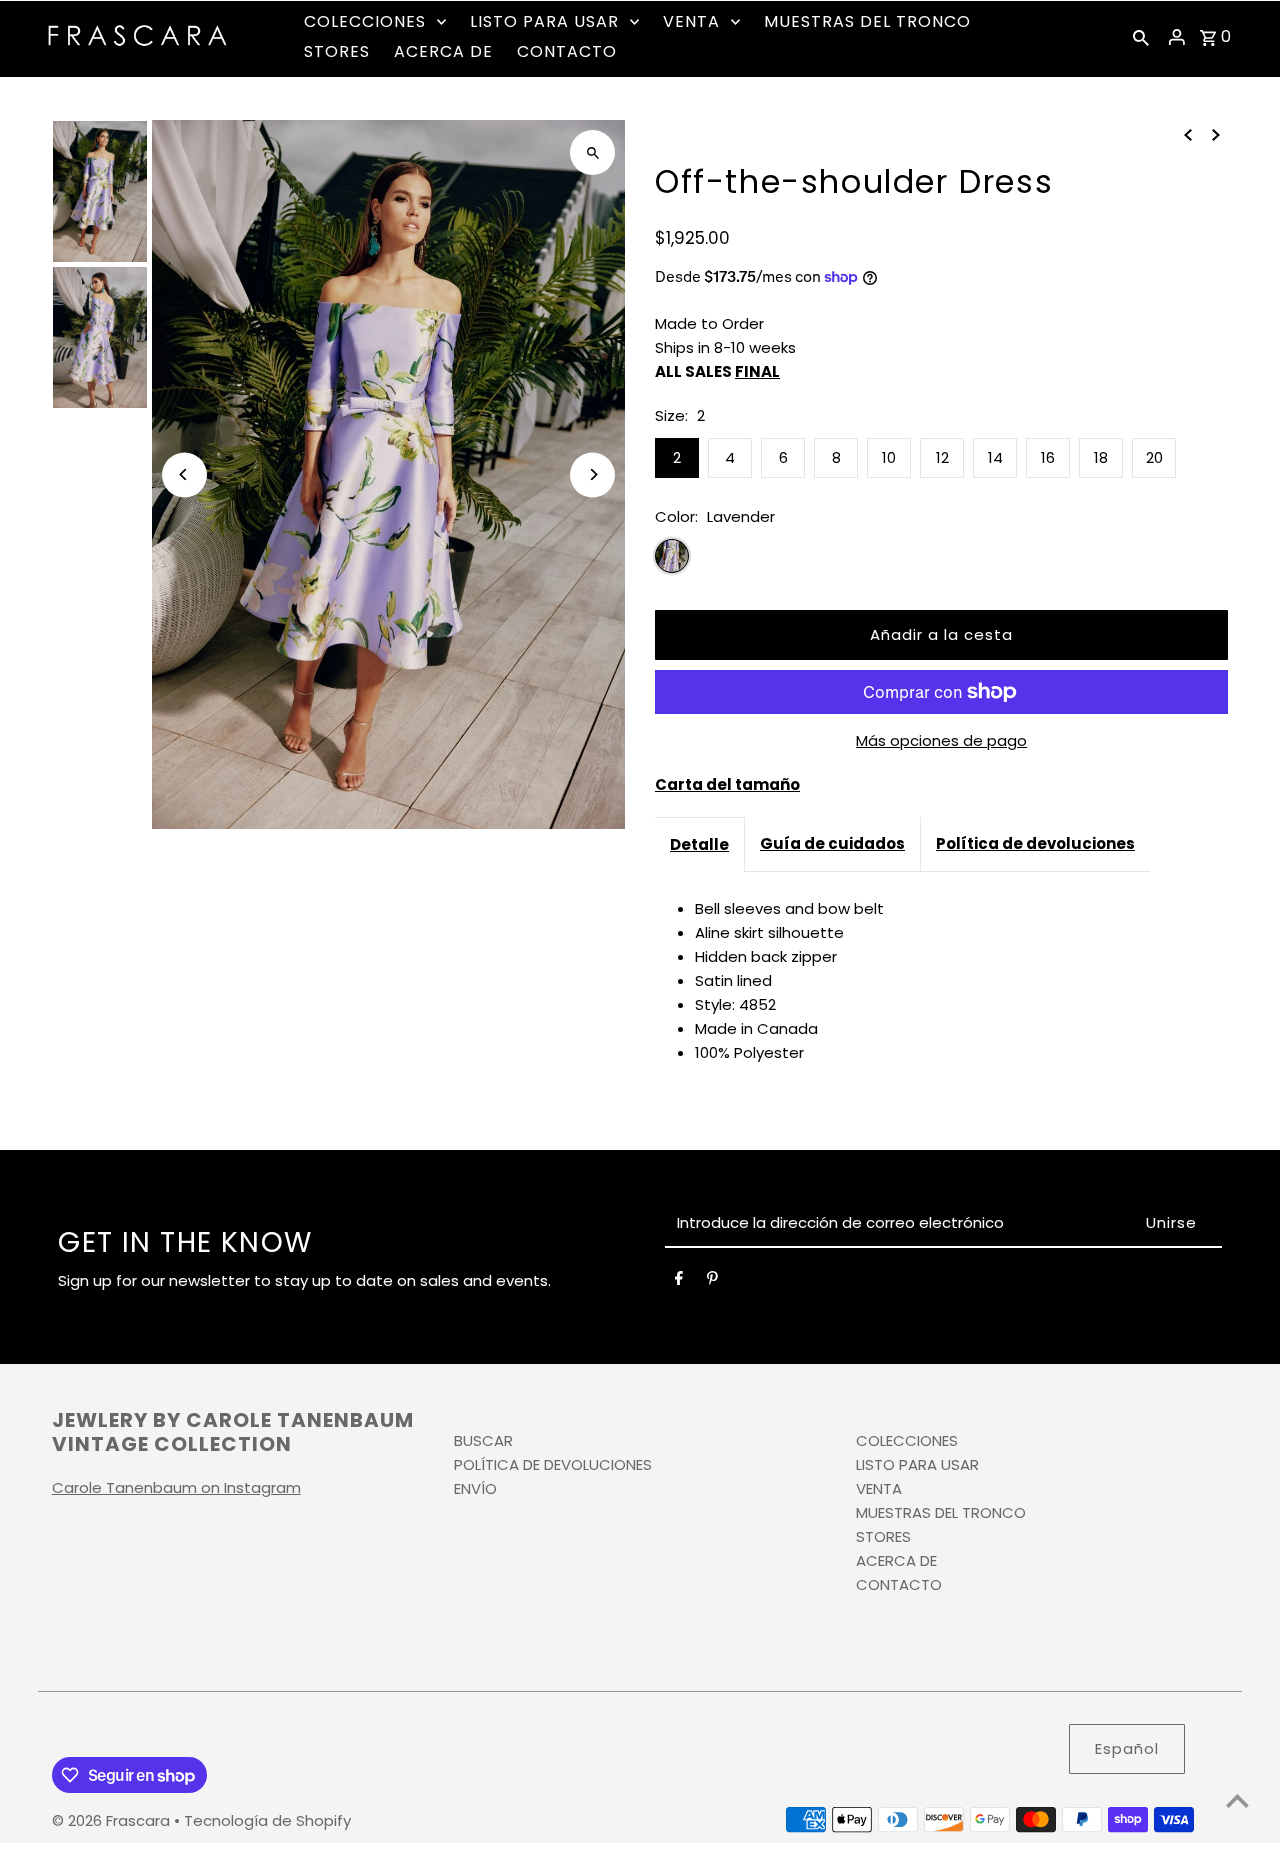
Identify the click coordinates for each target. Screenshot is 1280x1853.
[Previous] (184, 474)
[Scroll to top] (1237, 1800)
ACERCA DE (896, 1560)
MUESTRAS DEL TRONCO (941, 1512)
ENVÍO (475, 1488)
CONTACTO (899, 1584)
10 (889, 457)
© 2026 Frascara (113, 1820)
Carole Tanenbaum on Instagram (176, 1487)
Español (1127, 1748)
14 (995, 457)
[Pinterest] (712, 1282)
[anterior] (1188, 134)
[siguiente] (1216, 134)
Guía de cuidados (832, 843)
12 (942, 457)
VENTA (879, 1488)
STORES (883, 1536)
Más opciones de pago (941, 740)
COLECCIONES (907, 1440)
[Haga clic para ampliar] (592, 152)
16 (1048, 457)
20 (1154, 457)
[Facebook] (679, 1282)
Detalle (699, 844)
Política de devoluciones (1035, 843)
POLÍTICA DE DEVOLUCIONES (553, 1464)
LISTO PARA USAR (917, 1464)
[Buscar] (1141, 37)
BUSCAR (483, 1440)
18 (1101, 457)
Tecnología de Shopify (267, 1820)
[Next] (592, 474)
